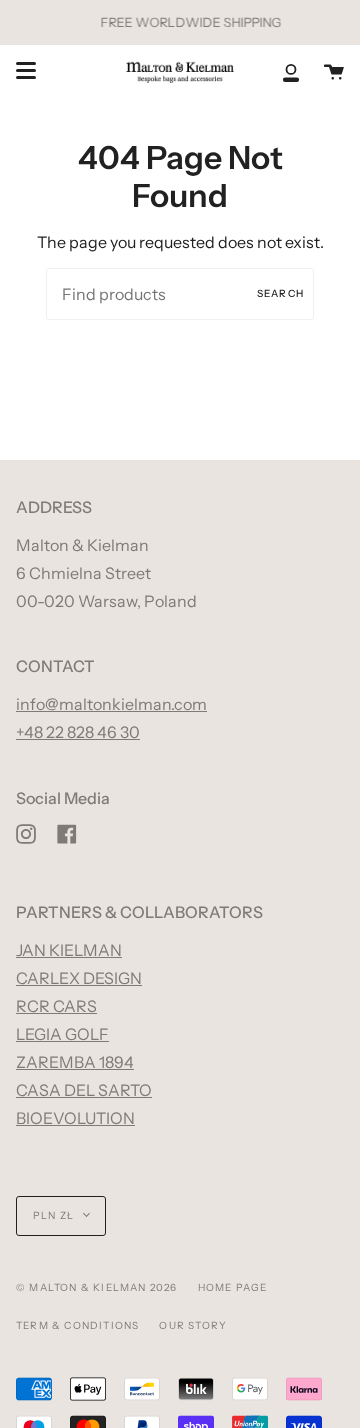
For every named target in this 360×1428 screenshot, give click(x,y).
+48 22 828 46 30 (78, 732)
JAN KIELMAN (69, 950)
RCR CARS (56, 1006)
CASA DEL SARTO (84, 1090)
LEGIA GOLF (62, 1034)
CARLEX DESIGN (79, 978)
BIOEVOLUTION (75, 1118)
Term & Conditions (77, 1325)
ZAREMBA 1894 (75, 1062)
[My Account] (291, 71)
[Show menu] (26, 71)
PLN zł (53, 1215)
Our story (193, 1325)
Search (280, 293)
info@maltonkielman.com (111, 704)
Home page (233, 1287)
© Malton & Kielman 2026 (97, 1287)
